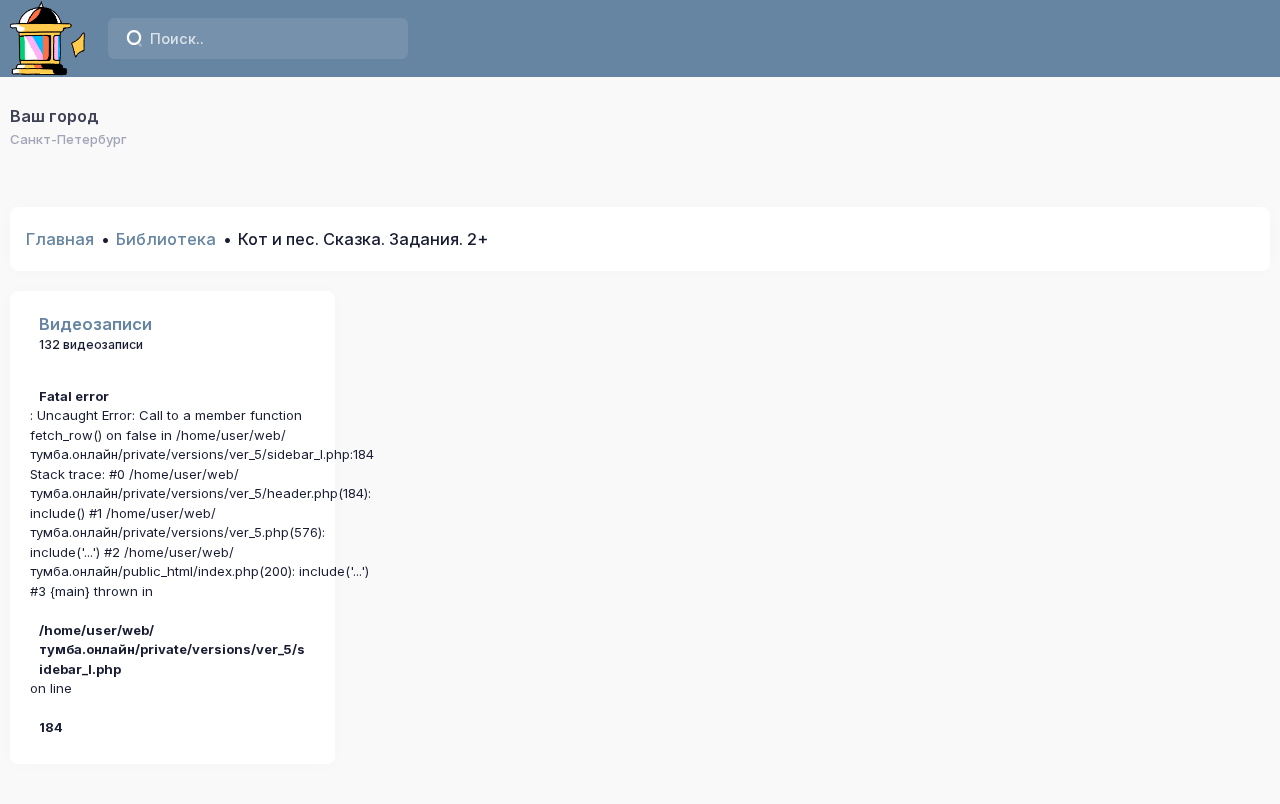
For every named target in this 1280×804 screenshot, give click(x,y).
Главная (60, 239)
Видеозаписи (95, 324)
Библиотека (166, 239)
